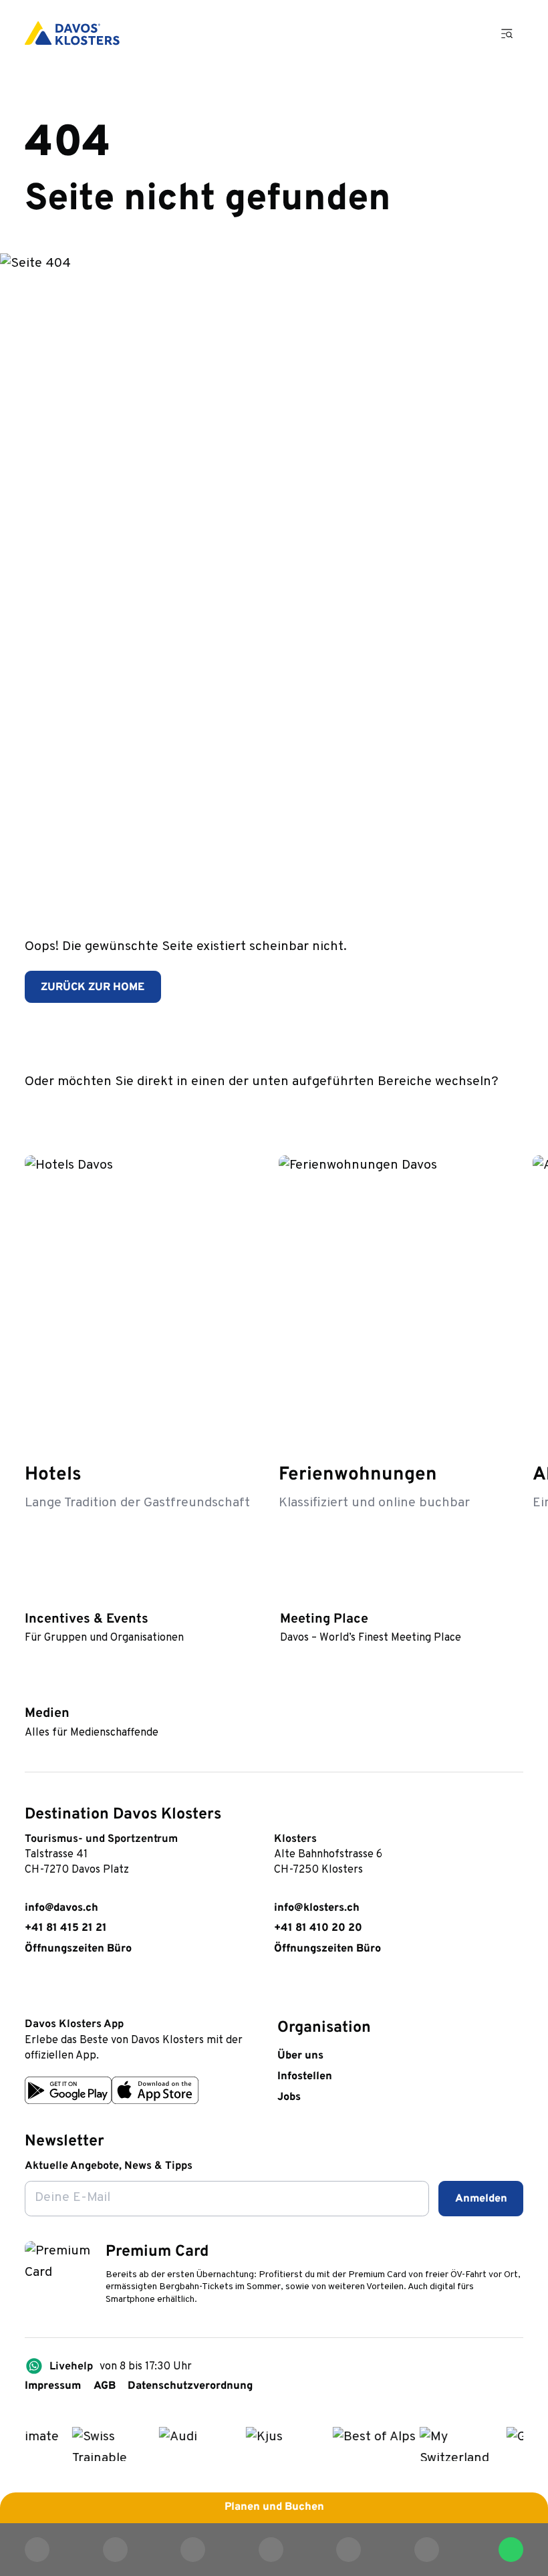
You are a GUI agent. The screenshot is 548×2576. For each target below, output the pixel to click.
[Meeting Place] (287, 1596)
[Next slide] (510, 1111)
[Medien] (32, 1690)
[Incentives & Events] (32, 1596)
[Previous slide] (471, 1111)
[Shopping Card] (467, 33)
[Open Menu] (507, 33)
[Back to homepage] (72, 33)
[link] (32, 1991)
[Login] (428, 33)
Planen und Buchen (274, 2507)
